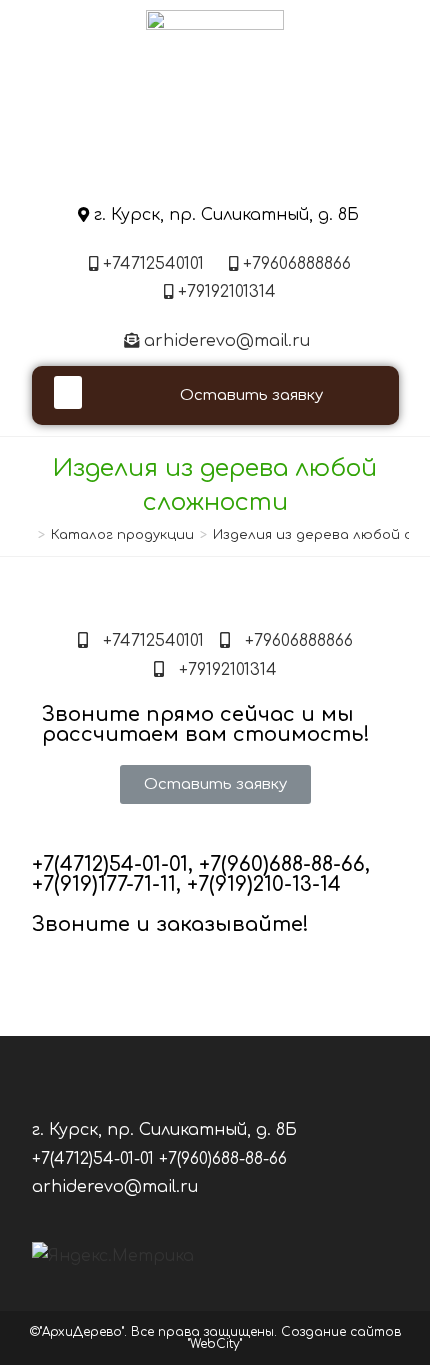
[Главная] (27, 535)
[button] (68, 392)
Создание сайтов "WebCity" (294, 1338)
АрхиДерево (215, 169)
